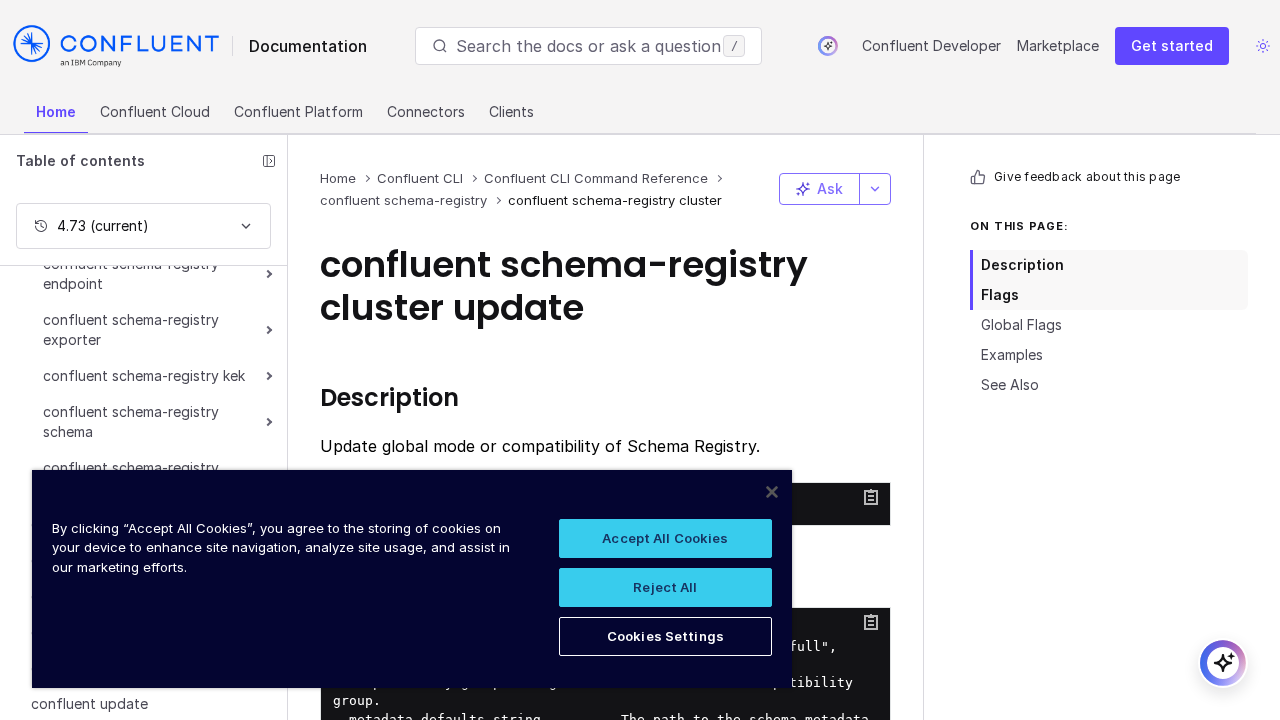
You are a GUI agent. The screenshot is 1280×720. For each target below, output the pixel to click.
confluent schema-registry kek (144, 375)
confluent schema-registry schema (131, 421)
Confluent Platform (298, 111)
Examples (1012, 354)
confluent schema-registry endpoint (131, 273)
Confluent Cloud (155, 111)
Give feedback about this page (1087, 176)
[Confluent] (116, 46)
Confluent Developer (931, 45)
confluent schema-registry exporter (131, 329)
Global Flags (1021, 324)
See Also (1010, 384)
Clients (511, 111)
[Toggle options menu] (875, 189)
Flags (1000, 294)
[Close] (772, 492)
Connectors (426, 111)
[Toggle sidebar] (269, 161)
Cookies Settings (665, 636)
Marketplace (1058, 45)
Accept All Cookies (665, 538)
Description (1022, 264)
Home (56, 111)
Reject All (665, 587)
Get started (1172, 45)
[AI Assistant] (828, 46)
